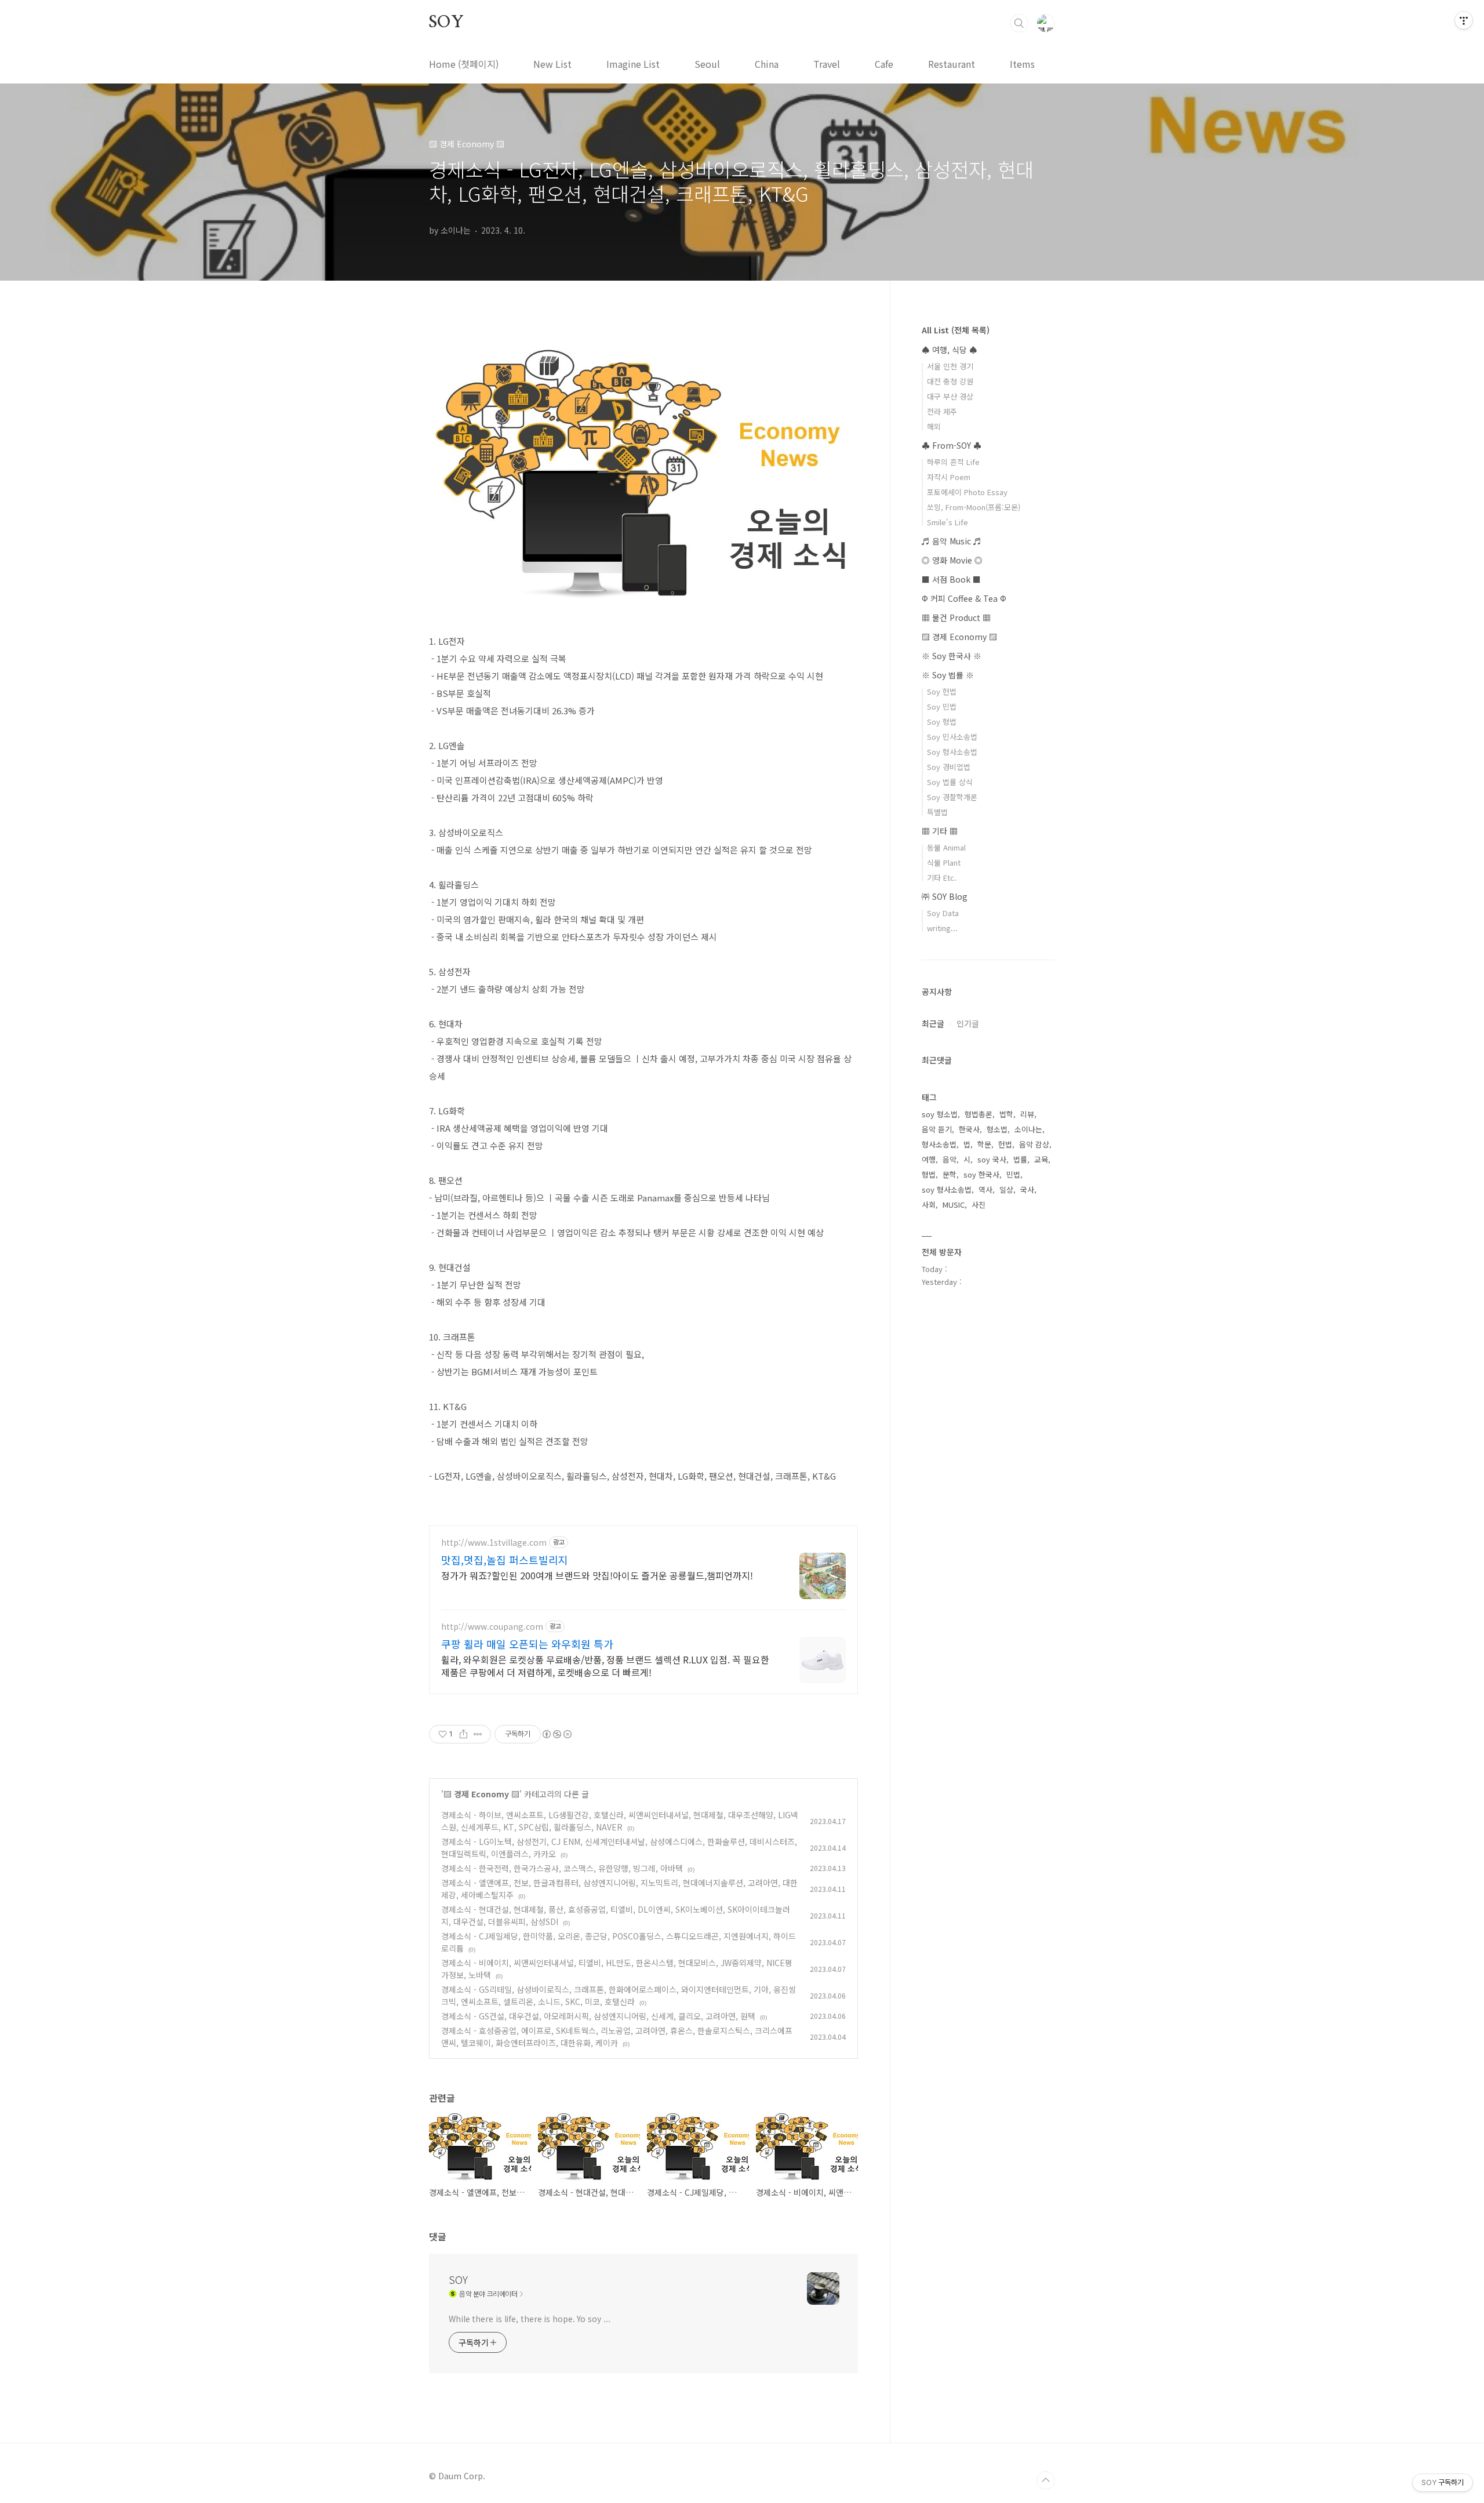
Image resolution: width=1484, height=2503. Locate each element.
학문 (984, 1144)
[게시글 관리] (478, 1734)
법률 (1020, 1159)
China (767, 64)
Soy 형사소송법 (952, 752)
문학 (950, 1174)
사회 (929, 1205)
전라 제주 (942, 411)
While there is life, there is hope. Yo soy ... (529, 2319)
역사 (985, 1189)
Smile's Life (947, 522)
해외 (934, 426)
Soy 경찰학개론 (952, 797)
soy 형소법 (940, 1114)
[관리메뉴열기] (1464, 20)
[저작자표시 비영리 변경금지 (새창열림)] (556, 1734)
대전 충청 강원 (950, 381)
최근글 (933, 1023)
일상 (1006, 1189)
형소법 (997, 1129)
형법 (929, 1174)
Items (1022, 64)
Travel (827, 64)
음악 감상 (1034, 1144)
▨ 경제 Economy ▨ (481, 1794)
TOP (1046, 2480)
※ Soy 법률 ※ (948, 675)
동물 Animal (946, 847)
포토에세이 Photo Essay (967, 492)
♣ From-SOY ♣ (952, 445)
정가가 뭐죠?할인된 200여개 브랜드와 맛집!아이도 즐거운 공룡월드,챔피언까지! (597, 1575)
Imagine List (633, 64)
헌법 (1005, 1144)
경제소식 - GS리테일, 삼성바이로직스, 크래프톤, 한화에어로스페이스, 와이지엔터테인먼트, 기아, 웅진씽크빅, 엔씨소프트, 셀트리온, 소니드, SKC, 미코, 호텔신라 (619, 1995)
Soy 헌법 (942, 691)
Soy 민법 (942, 706)
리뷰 (1027, 1114)
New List (552, 64)
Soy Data (943, 913)
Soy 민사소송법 (952, 737)
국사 (1027, 1189)
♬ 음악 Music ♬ (952, 541)
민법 (1013, 1174)
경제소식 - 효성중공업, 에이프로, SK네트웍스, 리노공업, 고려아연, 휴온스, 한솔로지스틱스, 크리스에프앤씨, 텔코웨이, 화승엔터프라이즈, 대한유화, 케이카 (617, 2037)
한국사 (969, 1129)
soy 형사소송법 (947, 1189)
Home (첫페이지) (464, 64)
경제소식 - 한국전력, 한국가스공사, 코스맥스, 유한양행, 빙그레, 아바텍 (562, 1868)
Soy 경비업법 (949, 767)
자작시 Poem (949, 477)
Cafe (884, 64)
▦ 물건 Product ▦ (956, 617)
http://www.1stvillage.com (494, 1543)
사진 (979, 1205)
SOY (446, 23)
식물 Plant (944, 862)
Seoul (707, 64)
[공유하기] (463, 1734)
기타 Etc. (942, 878)
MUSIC (954, 1205)
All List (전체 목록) (956, 330)
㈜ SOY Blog (945, 896)
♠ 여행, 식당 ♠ (950, 350)
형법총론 (979, 1114)
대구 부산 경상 (950, 396)
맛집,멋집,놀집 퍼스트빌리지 (505, 1560)
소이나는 (1028, 1129)
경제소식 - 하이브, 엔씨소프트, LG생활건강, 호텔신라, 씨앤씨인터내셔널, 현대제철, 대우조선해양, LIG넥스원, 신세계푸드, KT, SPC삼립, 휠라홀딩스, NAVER (620, 1821)
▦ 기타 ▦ (940, 831)
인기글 (968, 1023)
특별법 (937, 812)
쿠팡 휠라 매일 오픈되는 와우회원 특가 (527, 1644)
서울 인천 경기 (950, 366)
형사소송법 (939, 1144)
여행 (929, 1159)
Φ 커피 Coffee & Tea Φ (964, 598)
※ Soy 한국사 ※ (952, 656)
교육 (1041, 1159)
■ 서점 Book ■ (951, 579)
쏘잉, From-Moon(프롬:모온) (974, 507)
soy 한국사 (981, 1174)
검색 (1019, 23)
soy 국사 (992, 1159)
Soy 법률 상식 (950, 782)
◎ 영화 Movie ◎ (952, 560)
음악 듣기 (937, 1129)
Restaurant (952, 64)
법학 (1006, 1114)
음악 (950, 1159)
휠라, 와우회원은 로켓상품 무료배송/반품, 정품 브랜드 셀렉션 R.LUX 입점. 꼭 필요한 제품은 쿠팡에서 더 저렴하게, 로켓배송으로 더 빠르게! (605, 1665)
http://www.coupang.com (492, 1627)
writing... (942, 928)
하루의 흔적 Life (953, 462)
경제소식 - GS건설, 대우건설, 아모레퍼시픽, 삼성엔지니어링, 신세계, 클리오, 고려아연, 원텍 (598, 2016)
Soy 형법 (942, 722)
